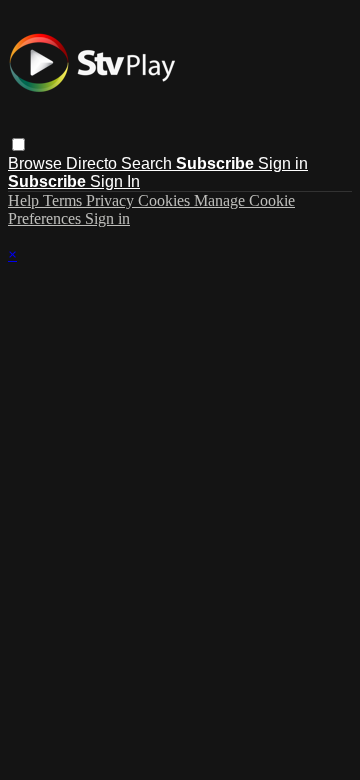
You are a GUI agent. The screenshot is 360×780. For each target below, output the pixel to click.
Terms (64, 200)
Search (148, 163)
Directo (93, 163)
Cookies (166, 200)
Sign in (283, 163)
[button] (18, 144)
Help (25, 200)
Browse (37, 163)
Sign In (115, 181)
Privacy (112, 200)
